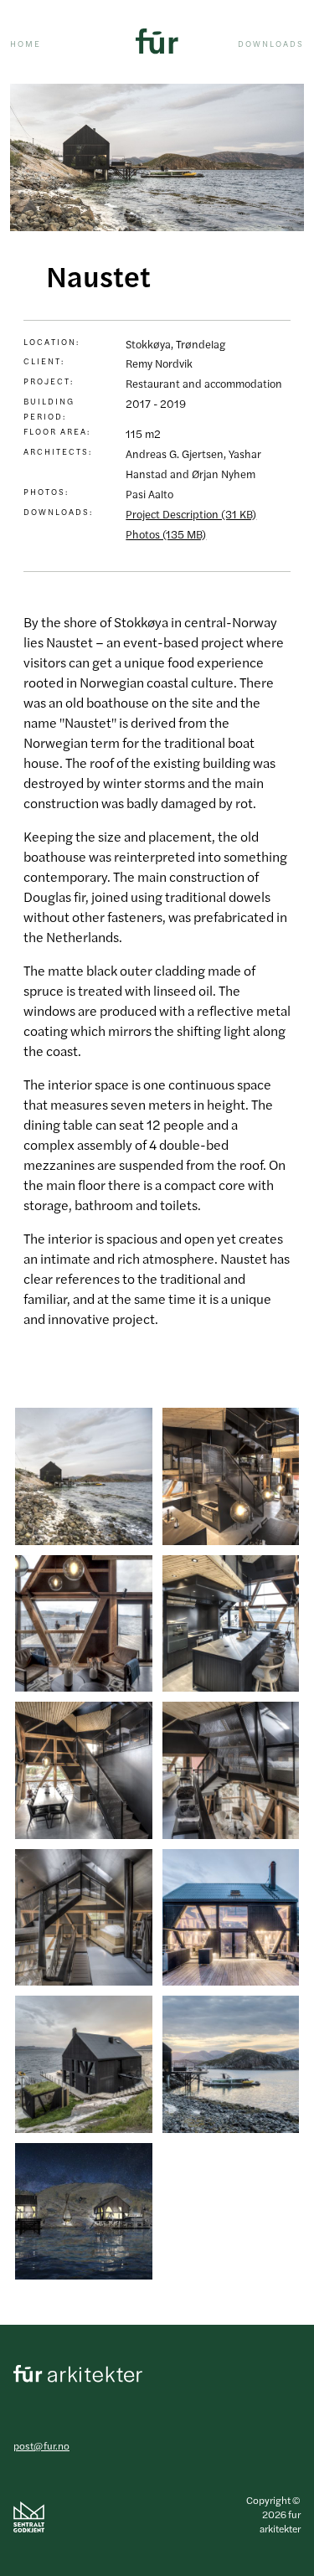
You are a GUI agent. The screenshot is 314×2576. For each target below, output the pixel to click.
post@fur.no (41, 2445)
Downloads (271, 44)
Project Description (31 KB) (191, 514)
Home (26, 44)
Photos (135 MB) (166, 534)
